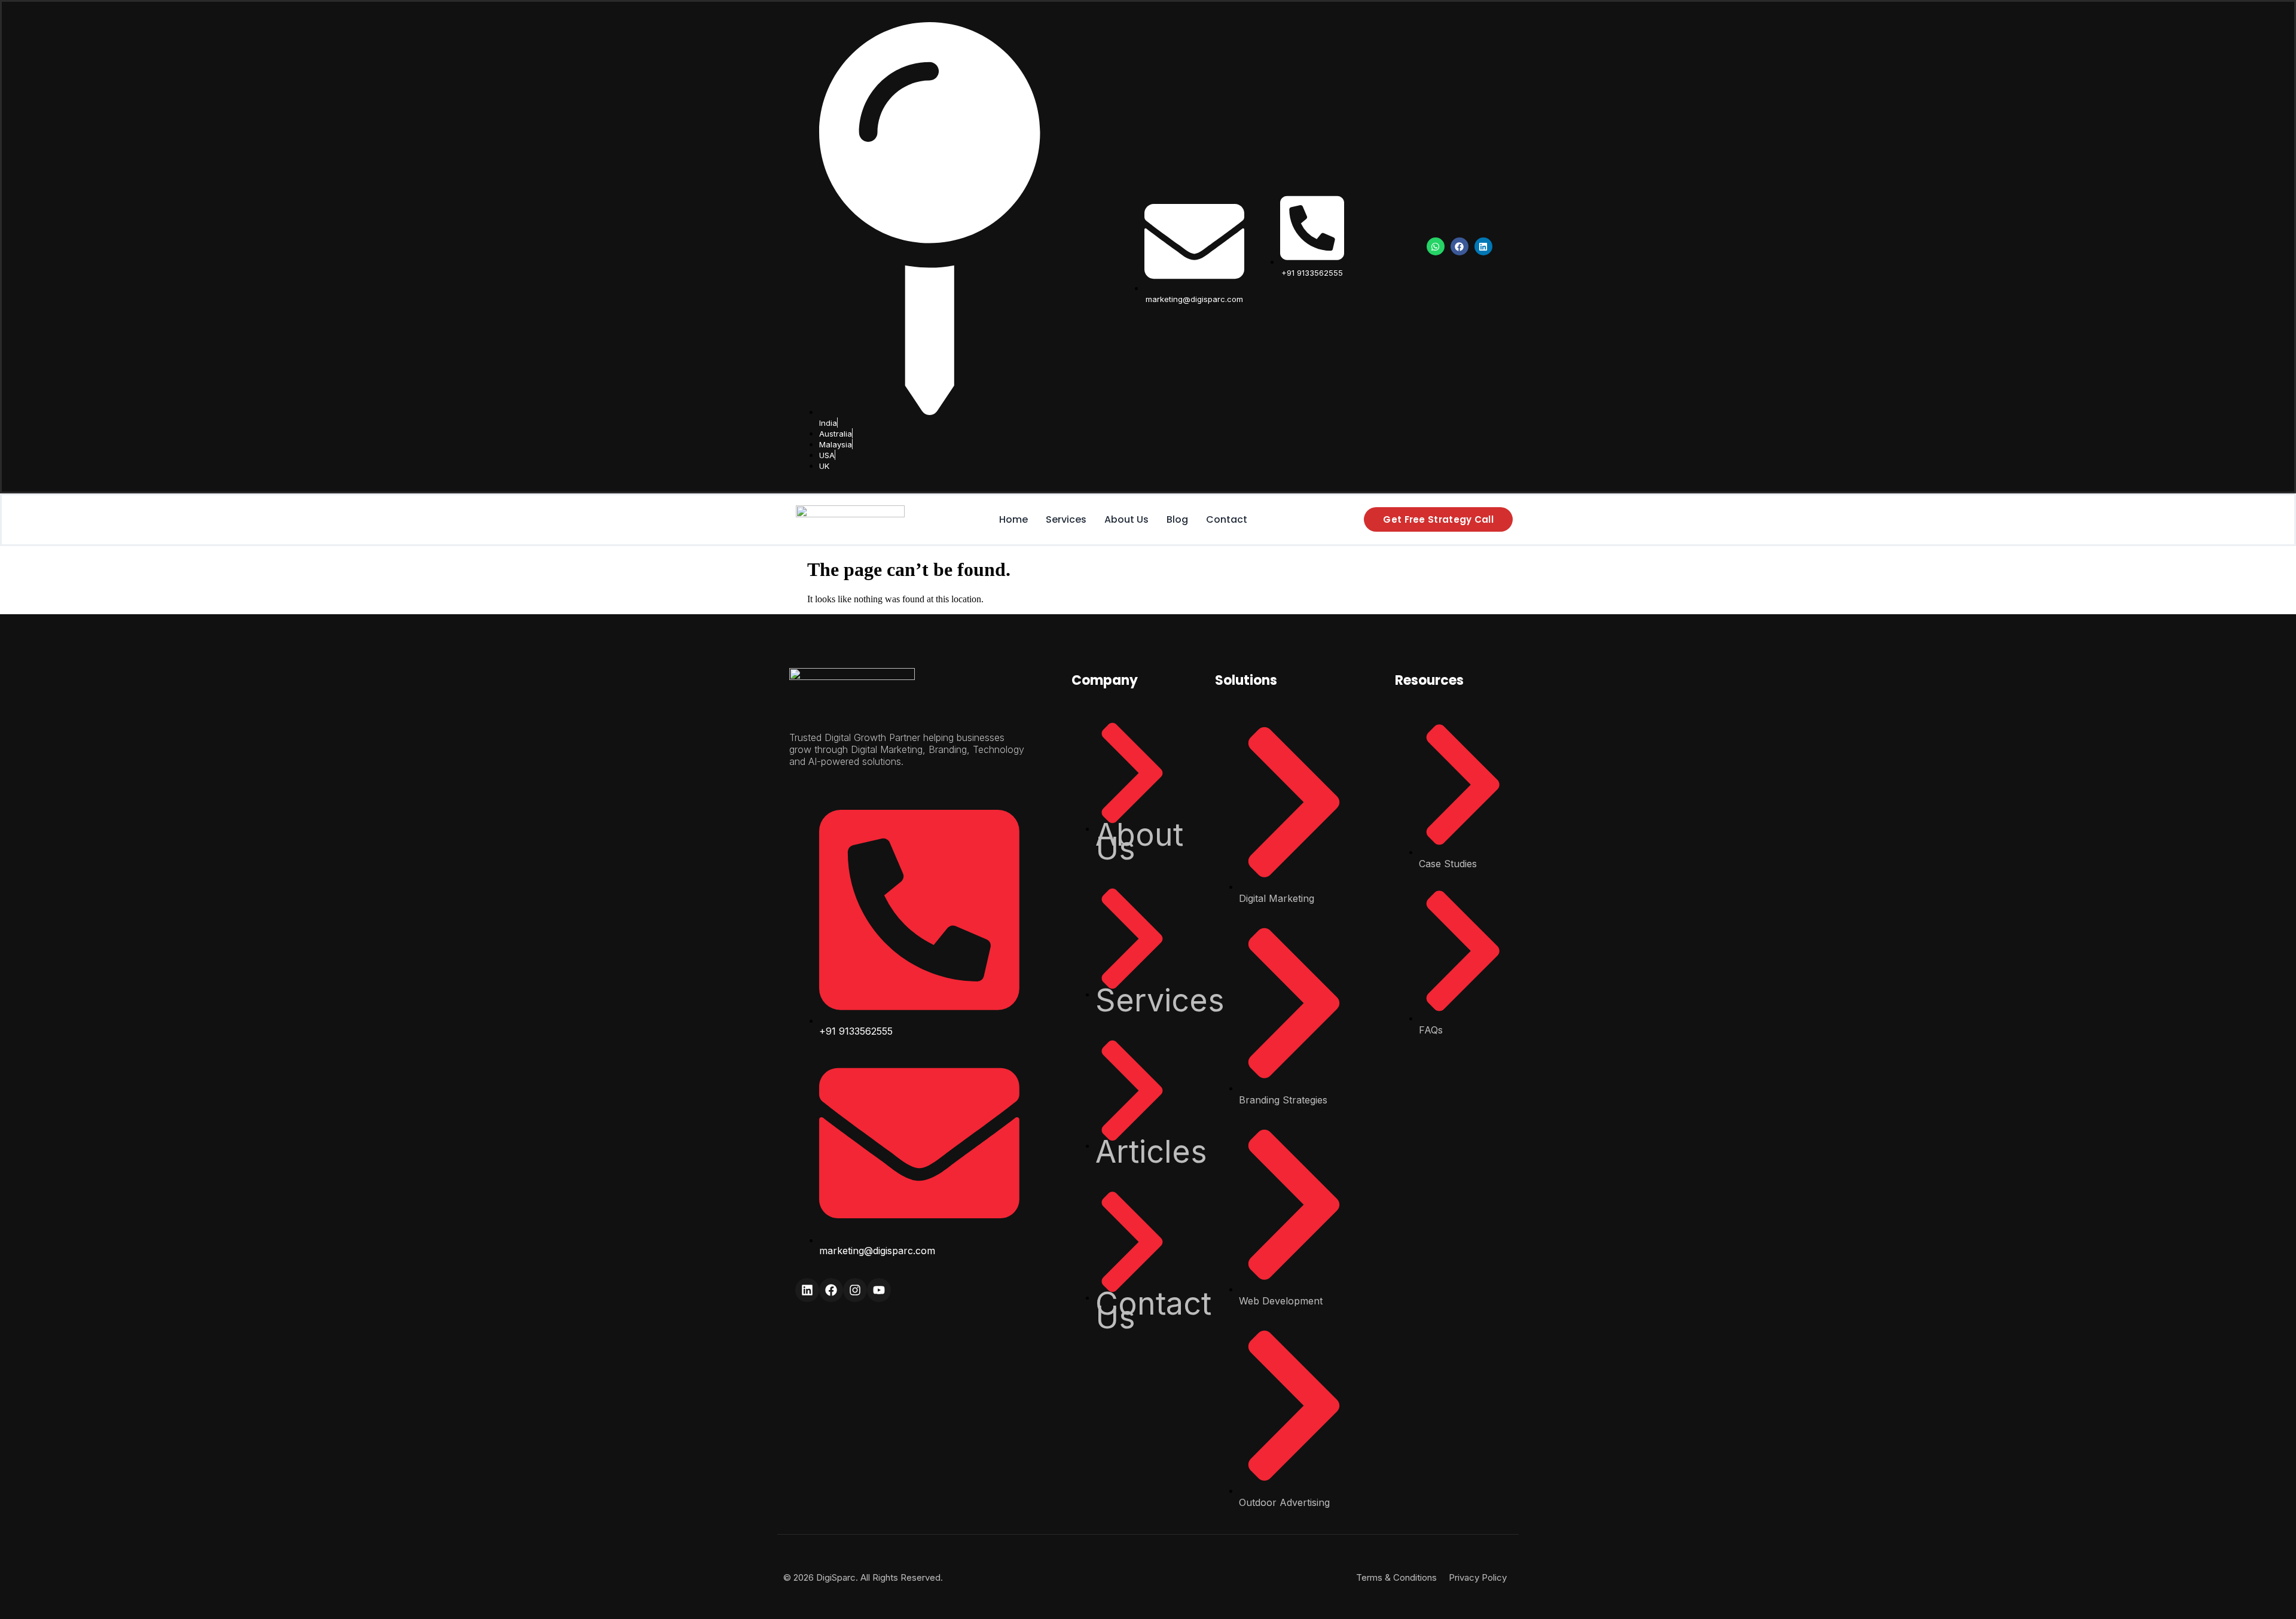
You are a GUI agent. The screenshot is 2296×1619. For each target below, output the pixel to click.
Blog (1177, 520)
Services (1066, 520)
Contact (1227, 520)
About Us (1126, 520)
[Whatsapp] (1436, 246)
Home (1013, 520)
